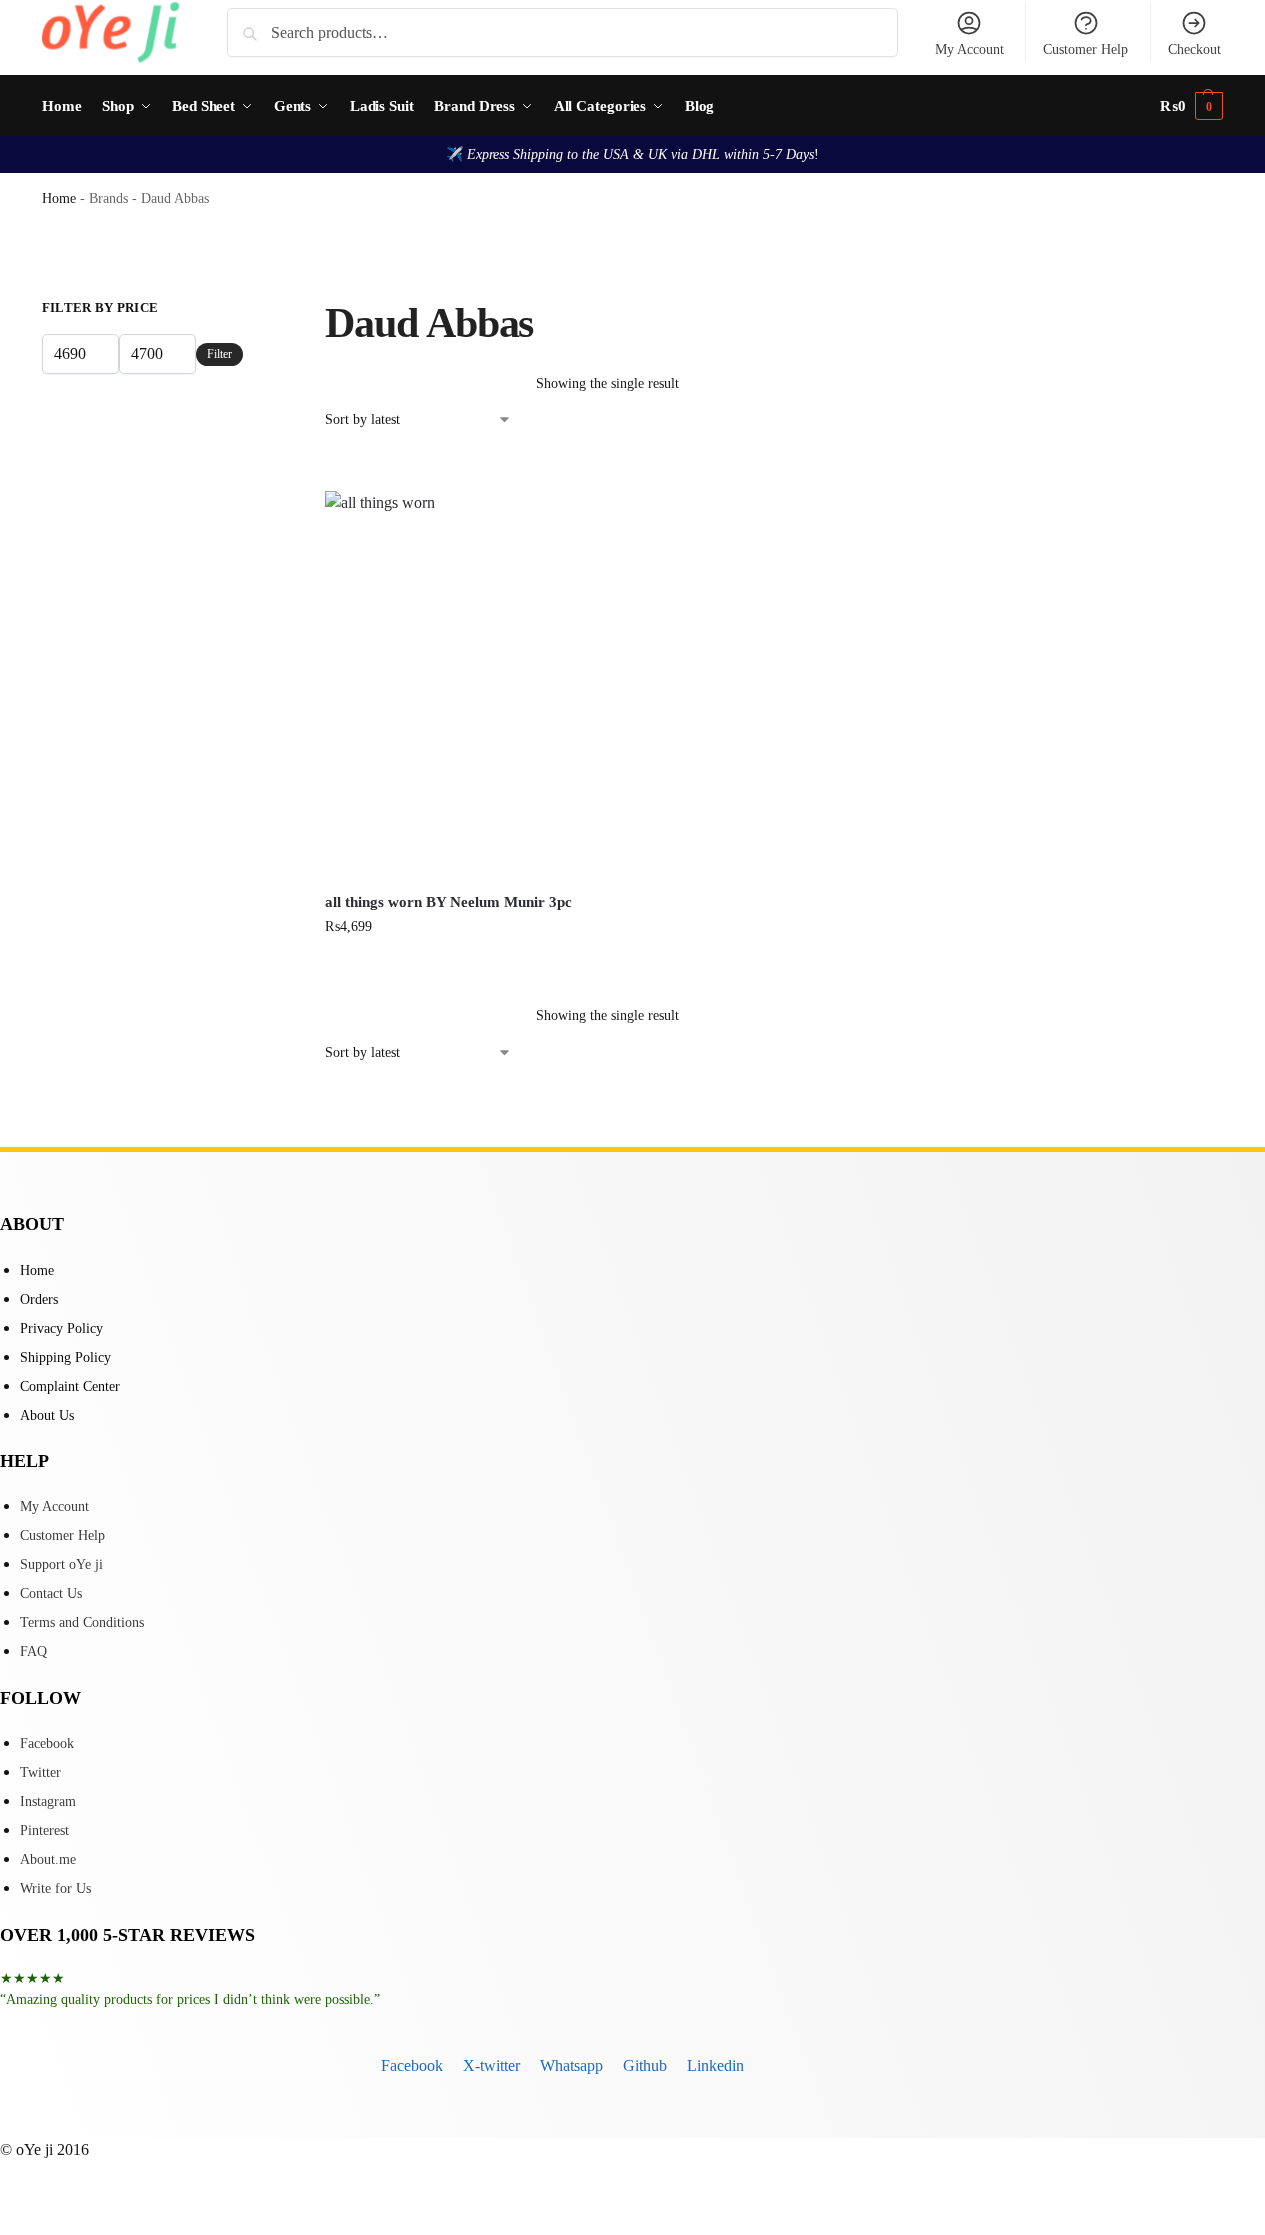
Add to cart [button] (465, 968)
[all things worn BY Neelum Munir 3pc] (464, 685)
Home (59, 198)
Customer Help (1085, 49)
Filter (219, 354)
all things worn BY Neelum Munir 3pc (448, 902)
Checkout (1194, 49)
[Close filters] (249, 310)
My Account (969, 49)
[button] (1191, 106)
